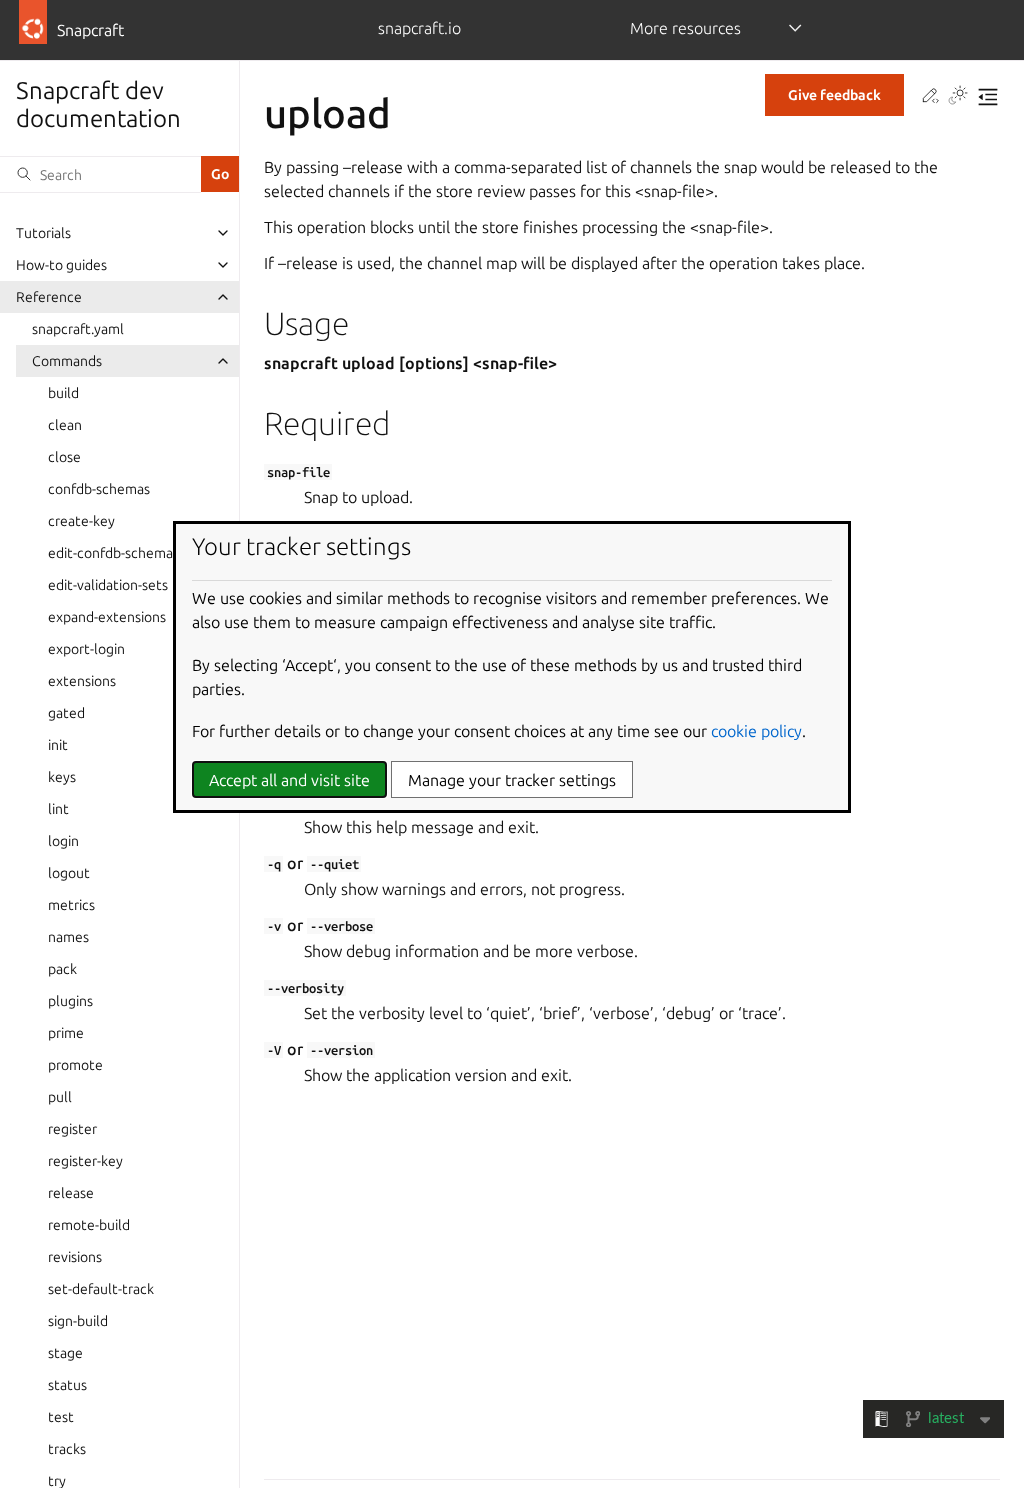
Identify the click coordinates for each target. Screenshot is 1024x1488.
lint (58, 809)
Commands (67, 361)
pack (62, 969)
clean (65, 425)
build (63, 393)
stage (65, 1353)
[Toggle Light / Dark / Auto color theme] (958, 97)
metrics (71, 905)
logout (69, 873)
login (63, 841)
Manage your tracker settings (512, 780)
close (64, 457)
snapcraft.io (419, 28)
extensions (82, 681)
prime (66, 1033)
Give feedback (834, 95)
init (58, 745)
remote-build (89, 1225)
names (68, 937)
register (72, 1129)
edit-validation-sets (108, 585)
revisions (75, 1257)
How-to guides (61, 265)
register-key (85, 1161)
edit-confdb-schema (110, 553)
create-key (81, 521)
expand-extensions (107, 617)
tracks (67, 1449)
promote (75, 1065)
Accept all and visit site (289, 780)
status (67, 1385)
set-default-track (101, 1289)
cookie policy (756, 731)
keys (62, 777)
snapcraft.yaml (78, 329)
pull (60, 1097)
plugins (70, 1001)
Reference (49, 297)
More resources (685, 28)
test (61, 1417)
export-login (86, 649)
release (71, 1193)
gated (66, 713)
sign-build (78, 1321)
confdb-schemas (99, 489)
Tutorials (43, 233)
